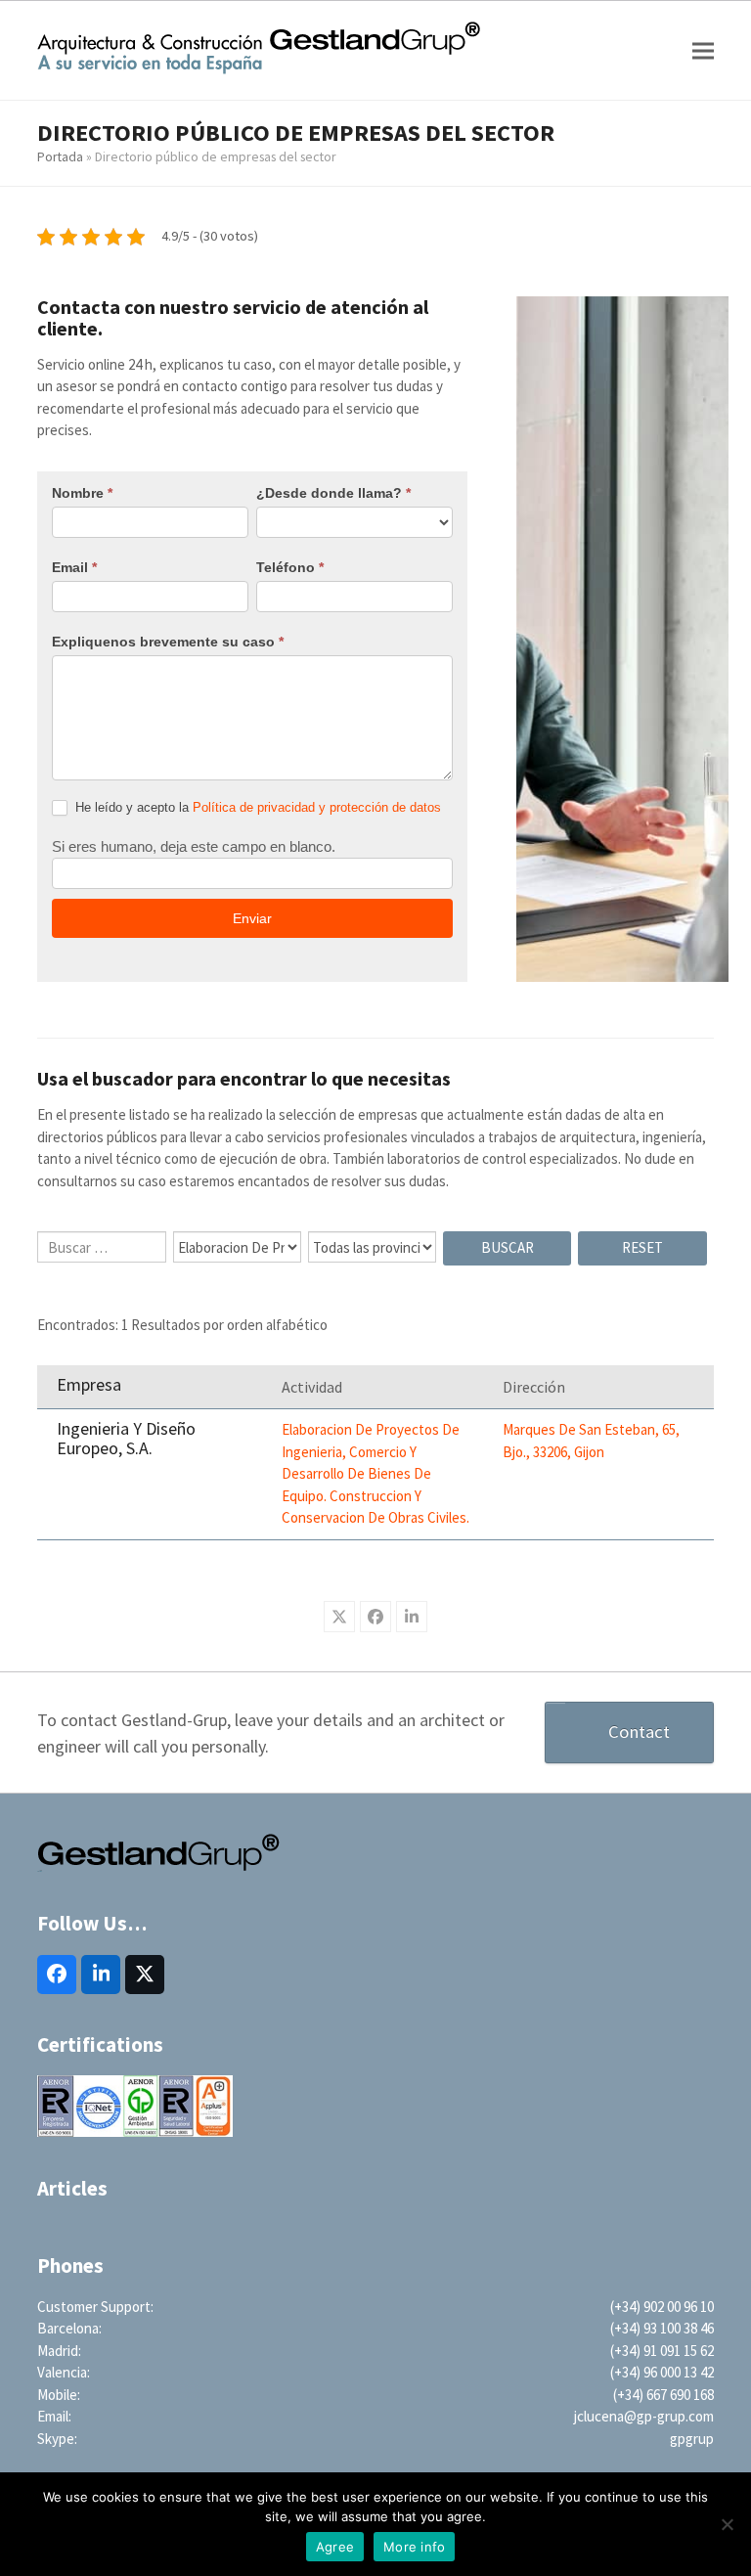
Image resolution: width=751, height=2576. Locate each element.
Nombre (82, 493)
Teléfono (290, 567)
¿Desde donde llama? (333, 493)
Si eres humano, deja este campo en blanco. (194, 846)
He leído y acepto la (256, 807)
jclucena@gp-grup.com (644, 2416)
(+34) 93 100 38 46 (662, 2328)
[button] (703, 50)
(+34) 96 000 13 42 (662, 2372)
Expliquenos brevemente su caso (168, 642)
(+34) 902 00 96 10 (662, 2307)
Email (74, 567)
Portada (60, 156)
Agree (335, 2547)
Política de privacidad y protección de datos (317, 807)
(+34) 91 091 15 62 (662, 2351)
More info (414, 2547)
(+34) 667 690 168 (663, 2395)
